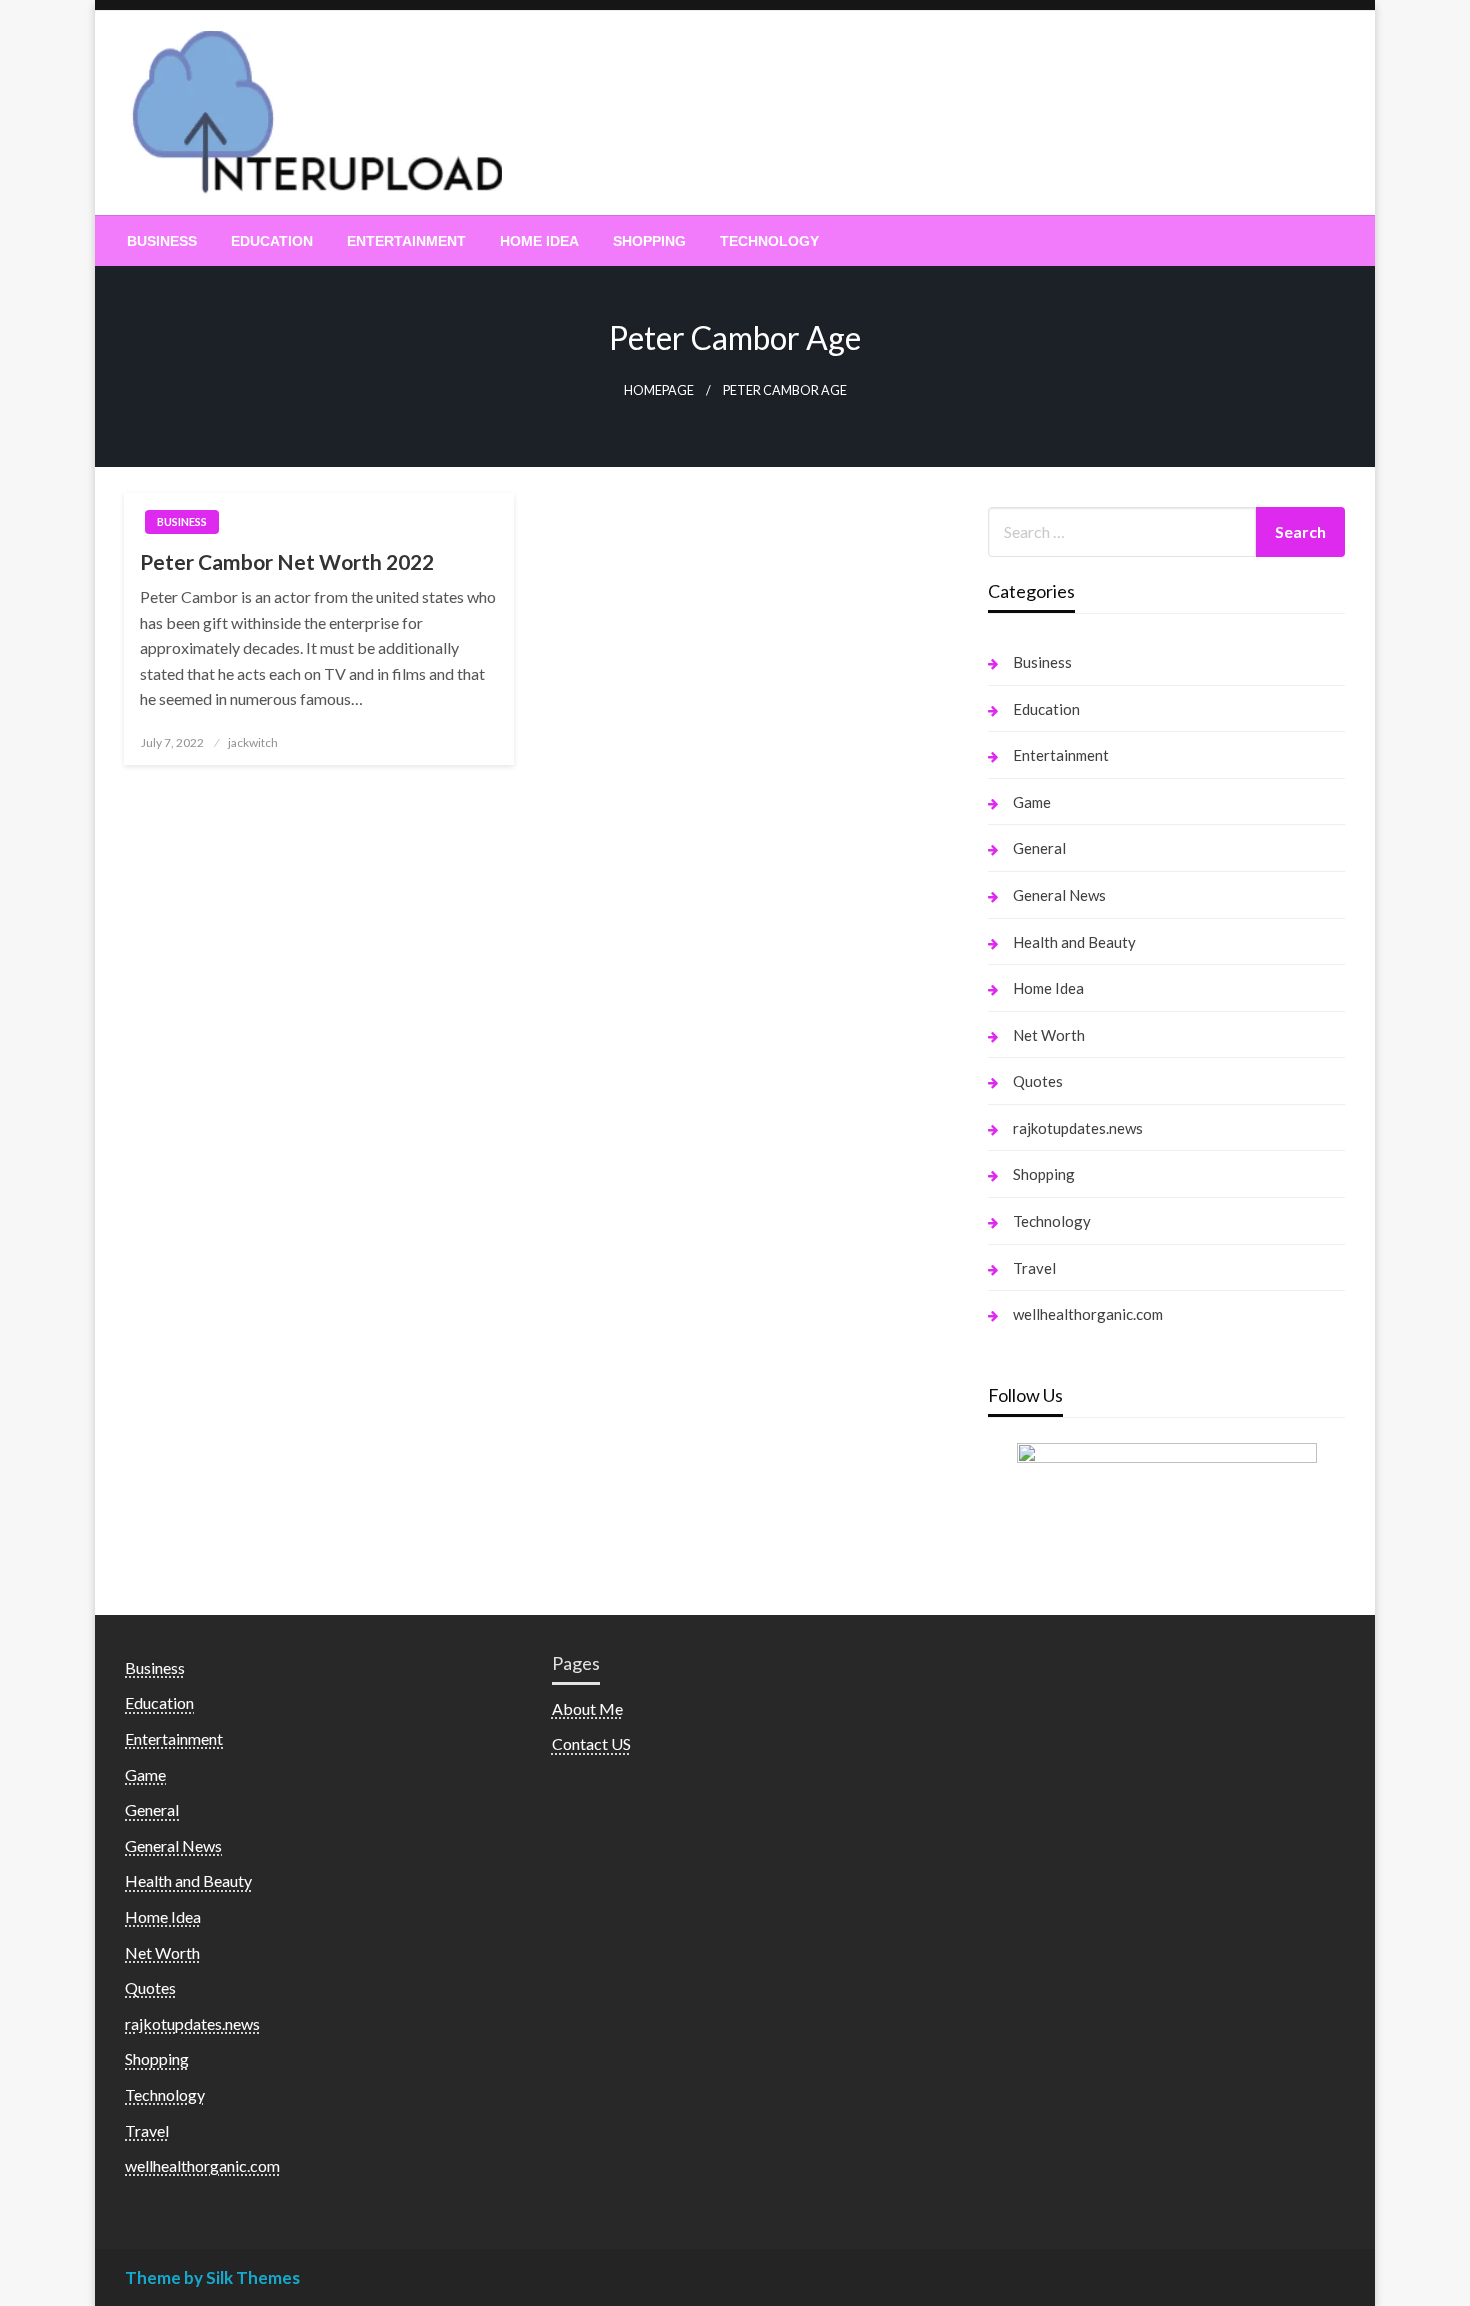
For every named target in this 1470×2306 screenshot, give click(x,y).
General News (1059, 895)
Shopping (649, 241)
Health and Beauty (1074, 942)
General (1039, 848)
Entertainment (406, 241)
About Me (587, 1708)
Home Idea (539, 241)
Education (272, 241)
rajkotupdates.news (1078, 1128)
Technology (769, 241)
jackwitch (253, 742)
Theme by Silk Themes (212, 2277)
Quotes (1038, 1081)
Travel (1034, 1268)
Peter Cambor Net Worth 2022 (287, 561)
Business (162, 241)
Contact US (591, 1743)
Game (1032, 802)
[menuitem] (162, 241)
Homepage (659, 390)
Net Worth (1049, 1035)
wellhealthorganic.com (1088, 1314)
